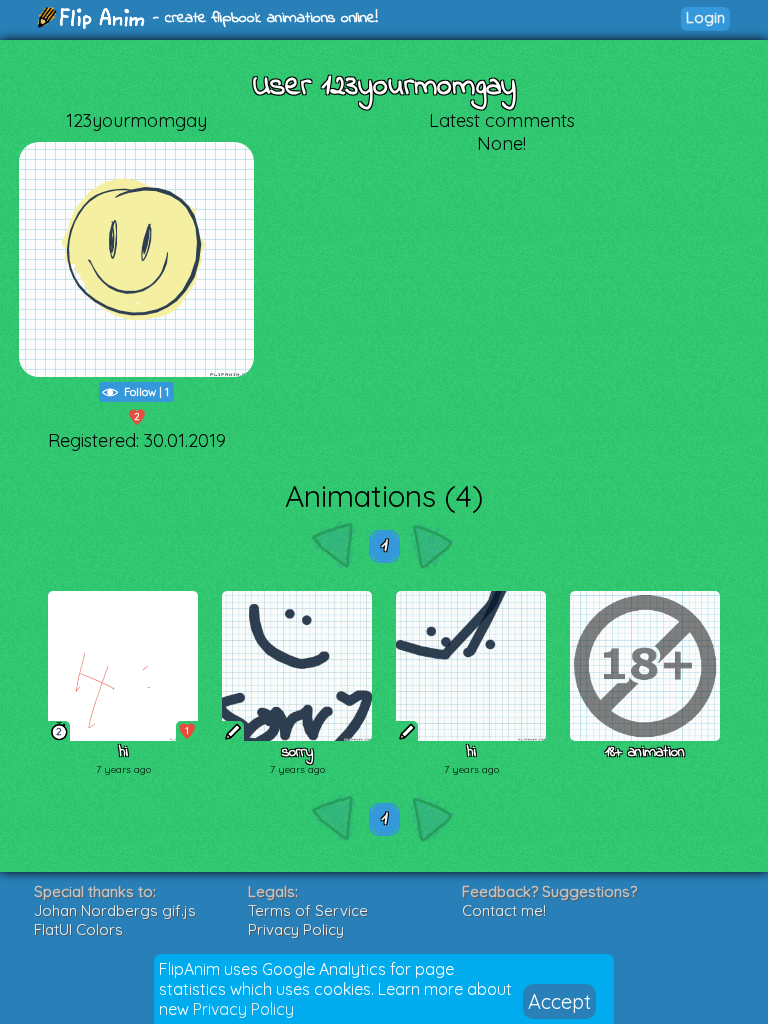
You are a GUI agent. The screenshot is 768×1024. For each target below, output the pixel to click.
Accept (559, 1001)
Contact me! (504, 910)
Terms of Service (308, 910)
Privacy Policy (243, 1009)
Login (705, 17)
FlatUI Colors (78, 929)
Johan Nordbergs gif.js (115, 910)
